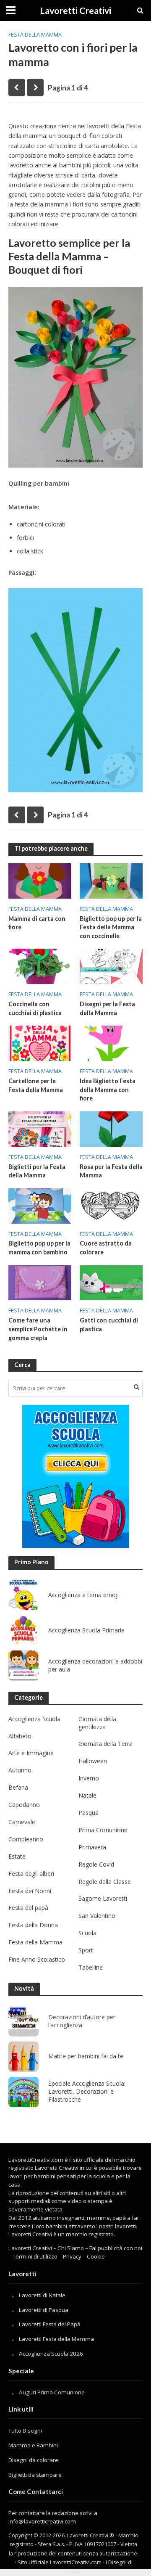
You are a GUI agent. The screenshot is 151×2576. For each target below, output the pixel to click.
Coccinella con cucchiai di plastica (35, 1008)
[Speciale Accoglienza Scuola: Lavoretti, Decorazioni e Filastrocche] (23, 2092)
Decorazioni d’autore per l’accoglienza (82, 2021)
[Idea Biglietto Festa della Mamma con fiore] (111, 1042)
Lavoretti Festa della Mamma (56, 2339)
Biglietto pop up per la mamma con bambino (39, 1248)
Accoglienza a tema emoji (83, 1595)
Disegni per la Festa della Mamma (107, 1008)
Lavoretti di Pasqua (44, 2310)
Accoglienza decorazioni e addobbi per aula (95, 1665)
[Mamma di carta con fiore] (40, 880)
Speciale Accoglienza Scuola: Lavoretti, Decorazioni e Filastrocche (87, 2092)
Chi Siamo (71, 2248)
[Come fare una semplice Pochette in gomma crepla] (40, 1282)
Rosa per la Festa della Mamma (111, 1171)
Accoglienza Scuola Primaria (86, 1630)
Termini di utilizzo (35, 2256)
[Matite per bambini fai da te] (23, 2057)
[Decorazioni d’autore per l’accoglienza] (23, 2021)
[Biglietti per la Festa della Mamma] (40, 1128)
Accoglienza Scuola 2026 (51, 2354)
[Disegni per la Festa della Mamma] (111, 965)
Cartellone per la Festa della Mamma (36, 1085)
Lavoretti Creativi (75, 11)
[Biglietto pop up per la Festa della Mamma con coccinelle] (111, 880)
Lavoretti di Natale (42, 2295)
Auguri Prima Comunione (52, 2392)
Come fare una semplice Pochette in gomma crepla (38, 1329)
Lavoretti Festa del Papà (50, 2324)
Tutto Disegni (25, 2431)
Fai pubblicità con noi (116, 2248)
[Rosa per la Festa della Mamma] (111, 1128)
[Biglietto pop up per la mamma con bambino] (40, 1205)
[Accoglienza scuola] (76, 1476)
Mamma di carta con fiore (37, 923)
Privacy (72, 2256)
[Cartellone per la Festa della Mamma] (40, 1042)
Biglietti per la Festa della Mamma (37, 1171)
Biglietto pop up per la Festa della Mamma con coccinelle (111, 927)
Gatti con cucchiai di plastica (109, 1325)
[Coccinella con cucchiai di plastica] (40, 965)
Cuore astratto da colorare (106, 1248)
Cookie (96, 2256)
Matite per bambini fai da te (86, 2056)
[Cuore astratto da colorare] (111, 1205)
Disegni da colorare (33, 2460)
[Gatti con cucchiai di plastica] (111, 1282)
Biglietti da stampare (35, 2475)
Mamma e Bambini (33, 2445)
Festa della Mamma (35, 35)
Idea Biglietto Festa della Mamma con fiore (108, 1090)
